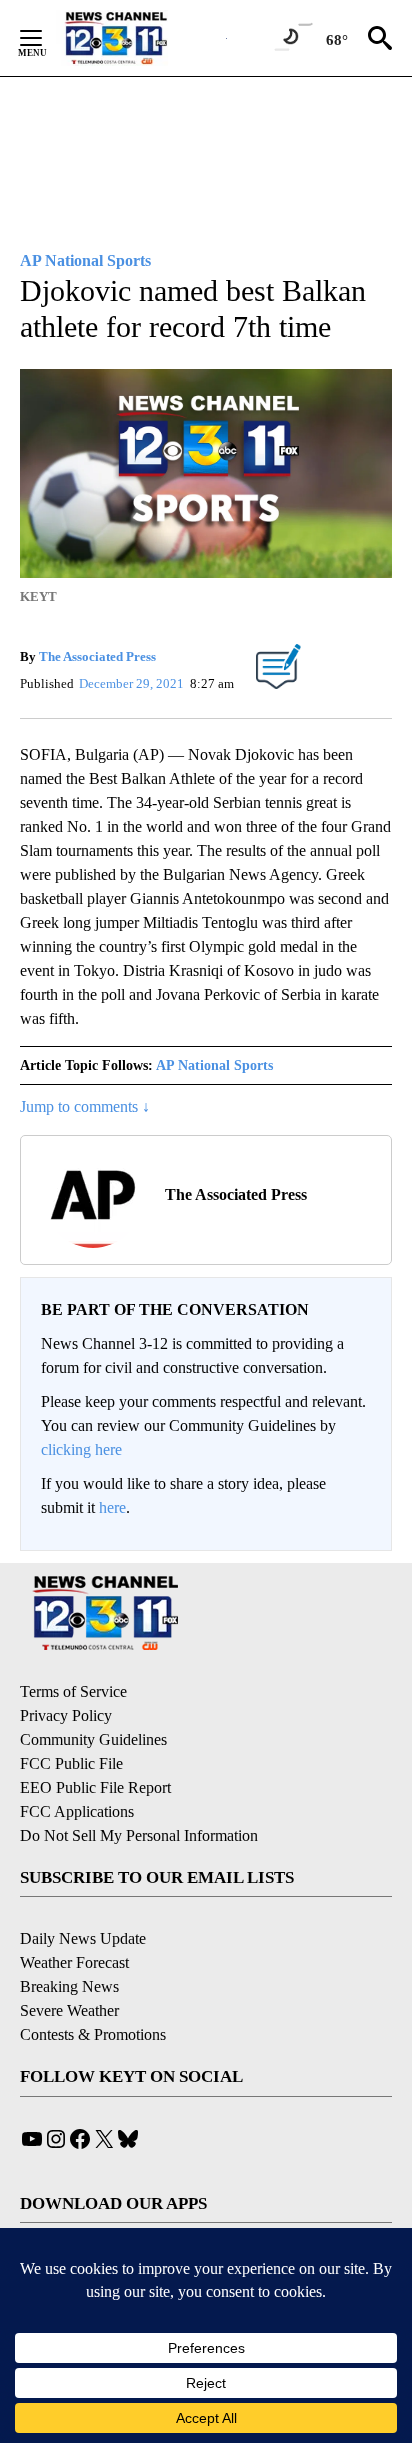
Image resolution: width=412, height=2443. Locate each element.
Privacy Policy (66, 1715)
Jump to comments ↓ (85, 1106)
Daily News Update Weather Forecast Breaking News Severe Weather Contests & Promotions (93, 1986)
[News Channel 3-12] (141, 38)
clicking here (81, 1449)
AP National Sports (214, 1065)
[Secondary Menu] (46, 38)
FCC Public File (71, 1763)
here (112, 1507)
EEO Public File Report (95, 1787)
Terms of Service (73, 1691)
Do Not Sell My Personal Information (139, 1835)
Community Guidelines (93, 1739)
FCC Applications (77, 1811)
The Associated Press (97, 656)
